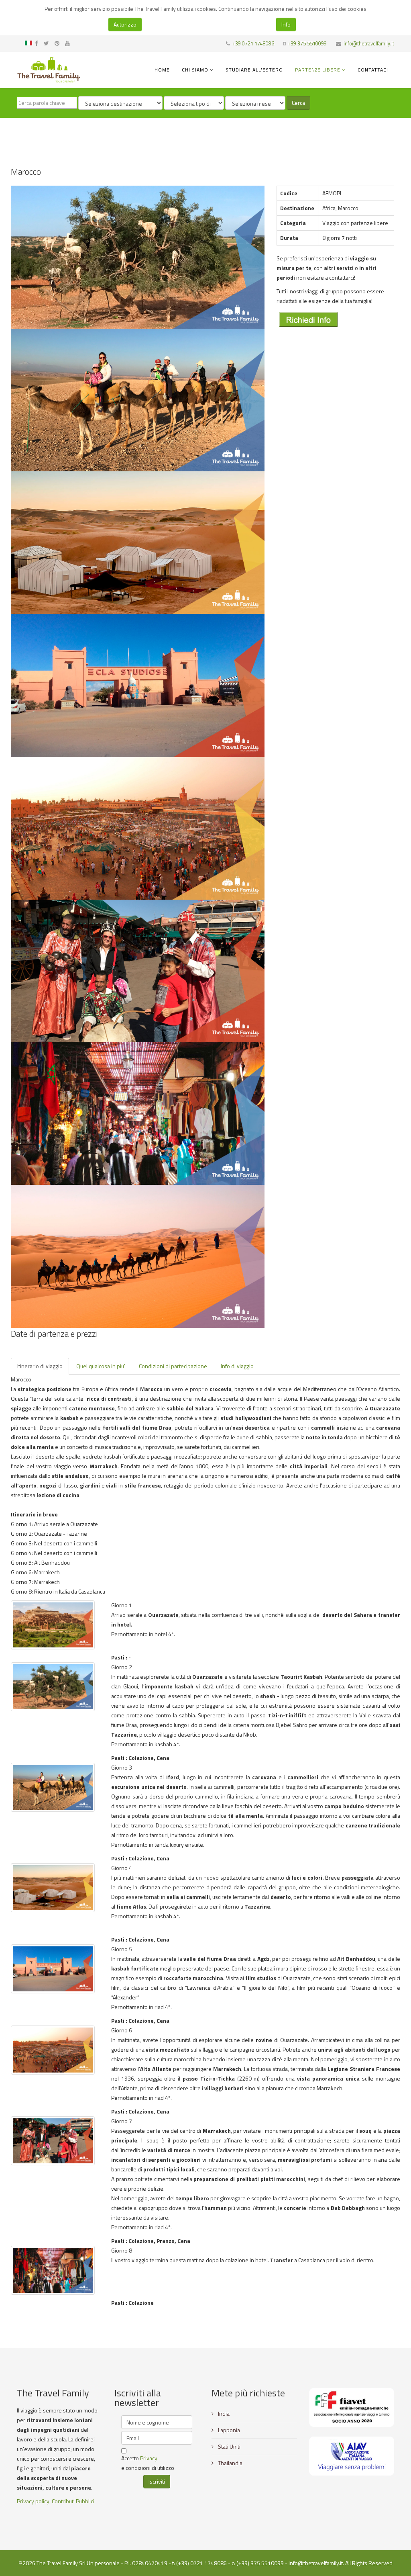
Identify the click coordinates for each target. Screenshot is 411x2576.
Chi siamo (195, 70)
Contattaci (373, 70)
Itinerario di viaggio (40, 1366)
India (223, 2413)
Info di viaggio (237, 1366)
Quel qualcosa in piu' (101, 1366)
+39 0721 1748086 (253, 44)
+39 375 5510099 (307, 44)
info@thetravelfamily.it (369, 44)
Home (162, 70)
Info (286, 24)
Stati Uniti (229, 2446)
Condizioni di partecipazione (173, 1366)
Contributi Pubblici (73, 2501)
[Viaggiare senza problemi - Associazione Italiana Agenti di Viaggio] (352, 2456)
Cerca (298, 103)
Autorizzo (125, 24)
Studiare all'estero (254, 70)
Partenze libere (318, 70)
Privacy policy (33, 2501)
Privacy (149, 2458)
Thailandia (230, 2463)
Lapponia (228, 2430)
